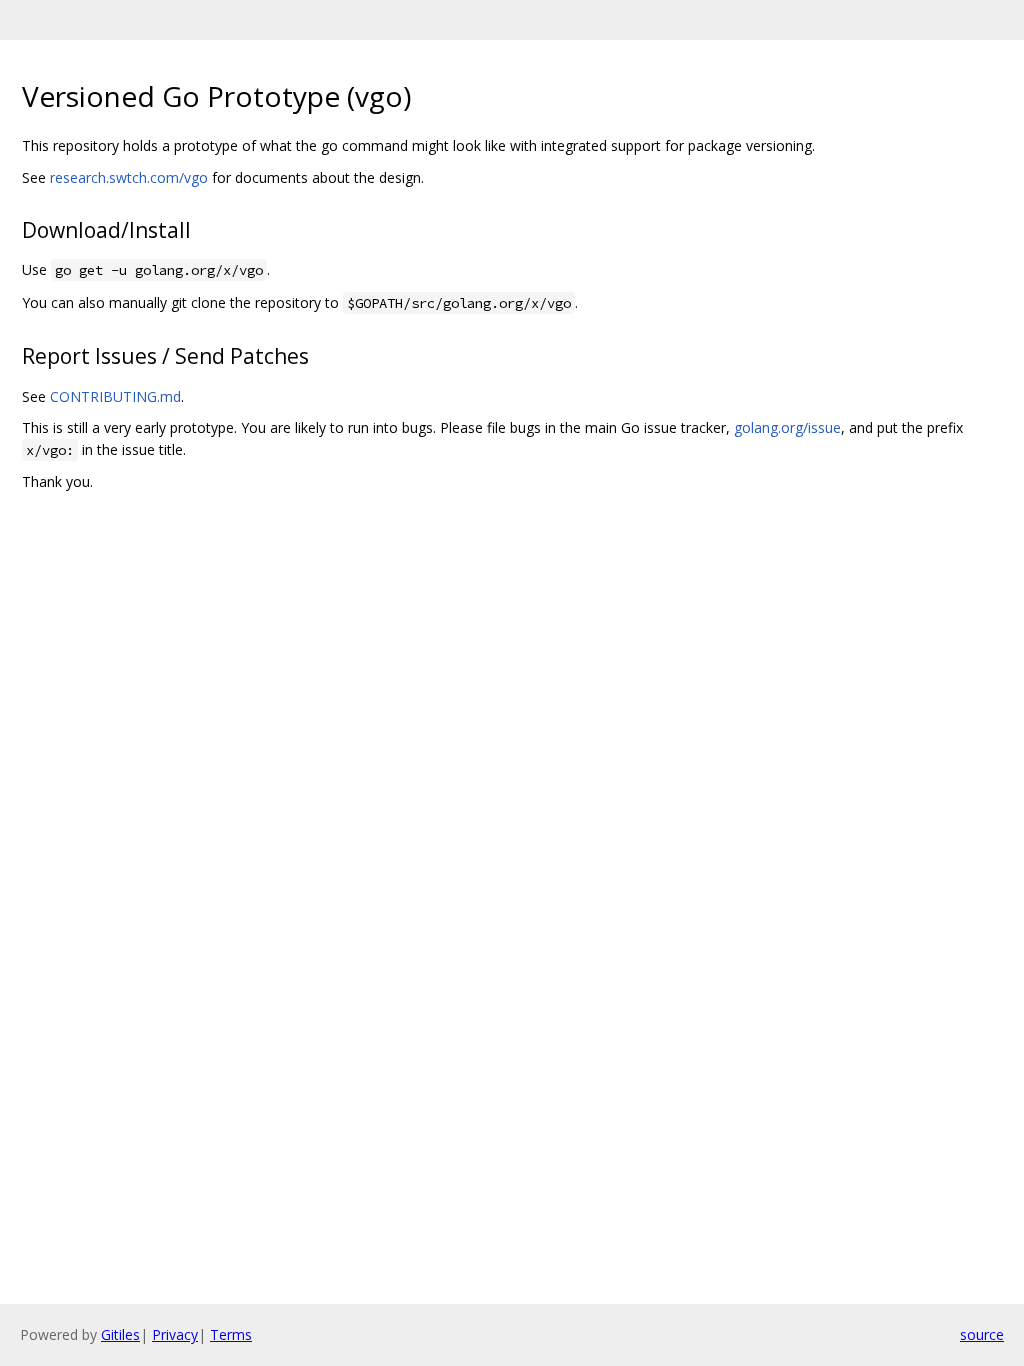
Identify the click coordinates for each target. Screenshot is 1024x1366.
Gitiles (120, 1334)
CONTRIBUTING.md (115, 396)
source (982, 1334)
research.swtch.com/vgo (129, 177)
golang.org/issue (787, 427)
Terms (231, 1334)
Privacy (175, 1334)
